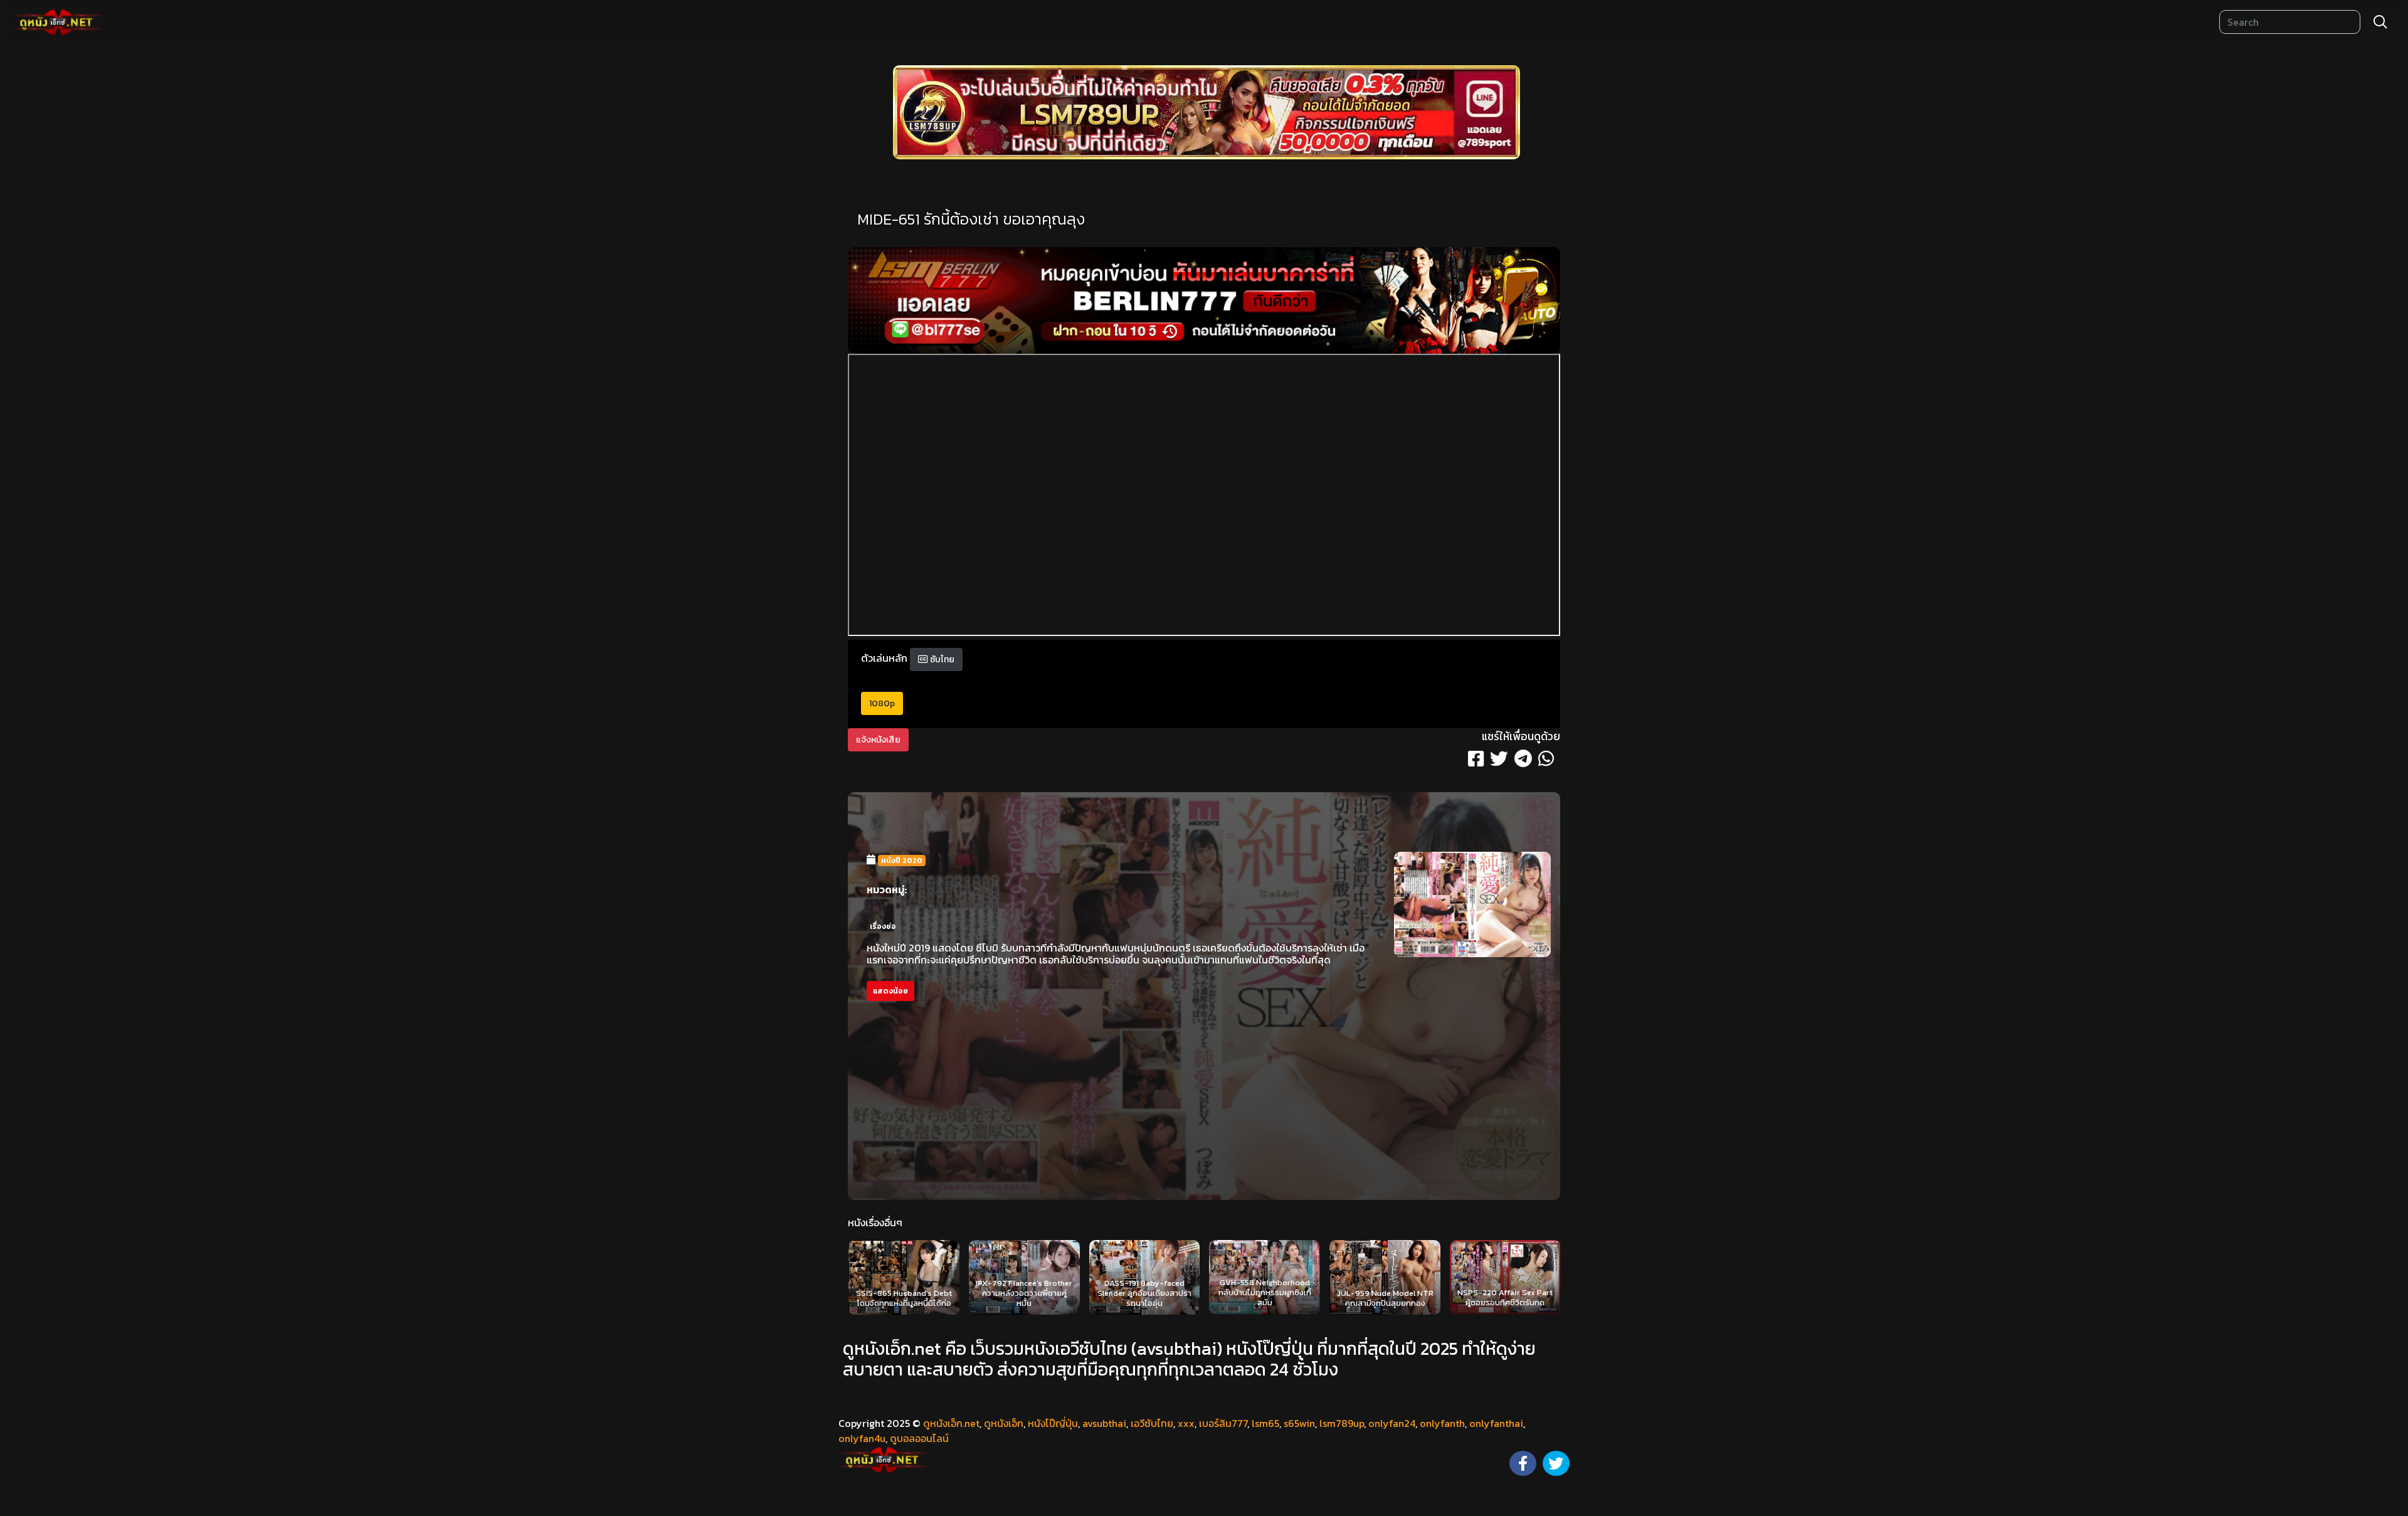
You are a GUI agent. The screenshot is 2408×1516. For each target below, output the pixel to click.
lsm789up (1342, 1423)
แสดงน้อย (890, 991)
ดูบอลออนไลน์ (919, 1438)
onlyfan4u (862, 1438)
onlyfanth (1442, 1423)
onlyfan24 (1392, 1423)
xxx (1186, 1423)
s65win (1299, 1423)
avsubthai (1104, 1423)
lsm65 (1265, 1423)
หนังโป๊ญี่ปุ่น (1053, 1423)
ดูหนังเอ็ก (1004, 1423)
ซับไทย (941, 660)
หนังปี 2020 (902, 861)
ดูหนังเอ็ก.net (951, 1423)
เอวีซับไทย (1152, 1423)
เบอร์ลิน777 (1223, 1423)
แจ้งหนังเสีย (878, 740)
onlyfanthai (1496, 1423)
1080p (882, 703)
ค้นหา (2380, 22)
